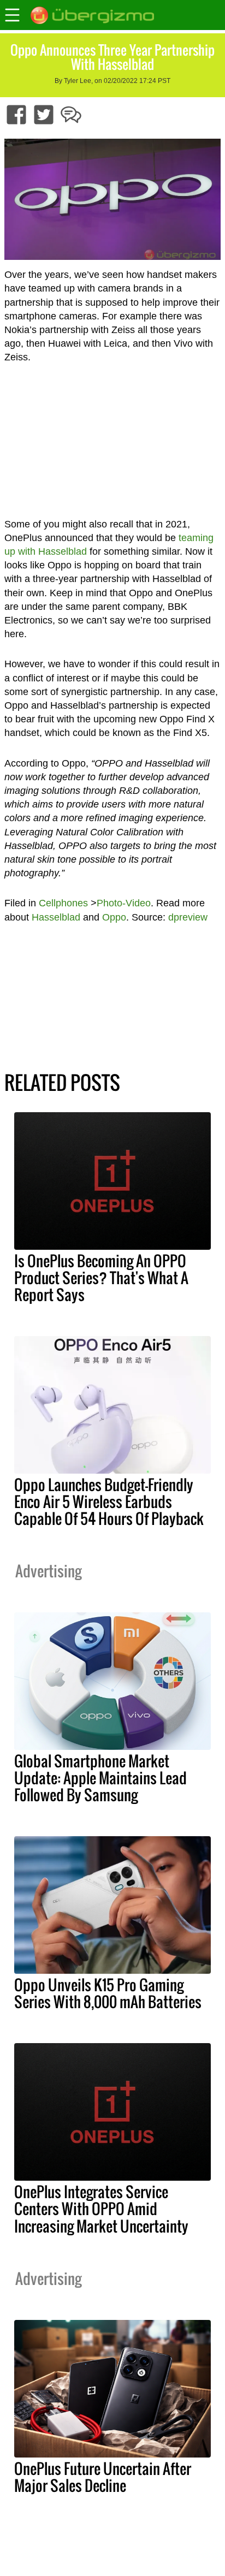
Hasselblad (56, 917)
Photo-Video (124, 903)
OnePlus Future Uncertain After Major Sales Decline (103, 2477)
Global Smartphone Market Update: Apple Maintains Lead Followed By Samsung (100, 1778)
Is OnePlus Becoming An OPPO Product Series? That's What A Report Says (101, 1278)
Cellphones (63, 903)
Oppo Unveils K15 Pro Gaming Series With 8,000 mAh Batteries (108, 1993)
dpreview (188, 917)
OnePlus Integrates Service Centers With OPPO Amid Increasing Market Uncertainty (101, 2209)
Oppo (114, 917)
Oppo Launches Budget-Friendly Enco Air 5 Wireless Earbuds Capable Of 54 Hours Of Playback (109, 1501)
